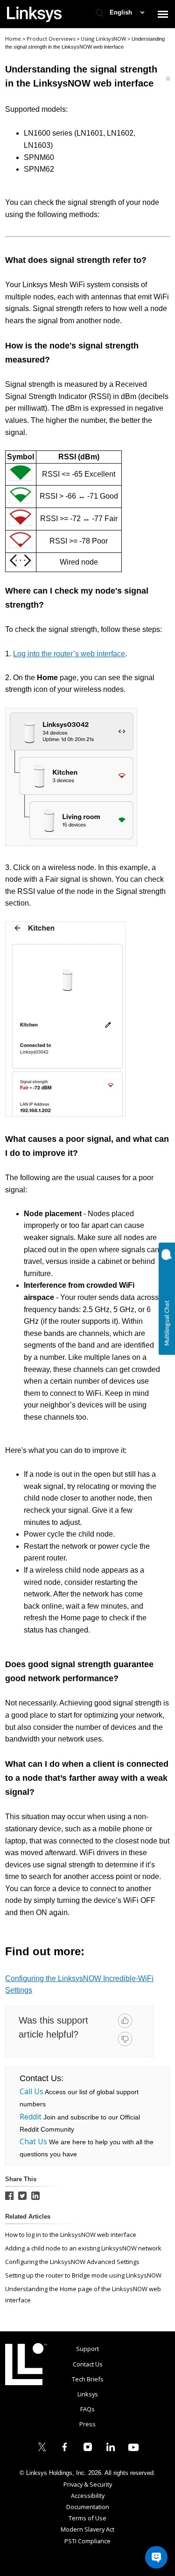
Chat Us (33, 2141)
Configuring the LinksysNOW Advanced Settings (72, 2262)
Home (13, 39)
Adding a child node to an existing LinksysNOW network (83, 2248)
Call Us (31, 2091)
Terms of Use (87, 2518)
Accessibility (88, 2496)
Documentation (88, 2507)
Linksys (26, 2364)
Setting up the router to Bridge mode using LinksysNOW (83, 2275)
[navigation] (163, 14)
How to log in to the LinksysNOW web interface (71, 2235)
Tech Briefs (88, 2379)
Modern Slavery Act (87, 2529)
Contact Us (88, 2364)
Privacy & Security (88, 2484)
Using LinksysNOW (104, 39)
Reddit (31, 2117)
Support (87, 2349)
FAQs (87, 2409)
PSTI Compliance (87, 2541)
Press (87, 2424)
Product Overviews (52, 39)
